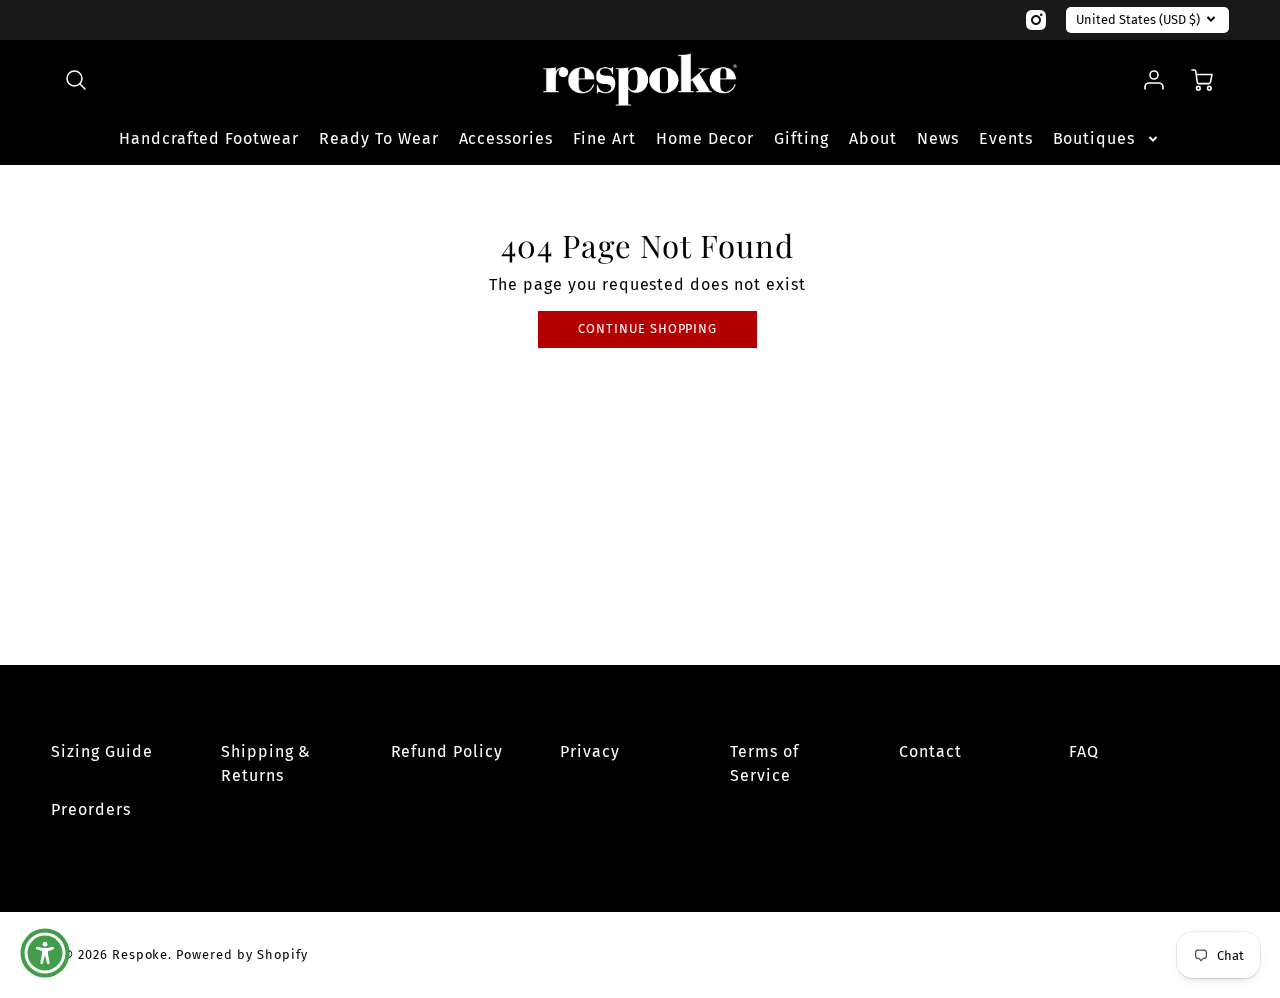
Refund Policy (447, 751)
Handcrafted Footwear (209, 138)
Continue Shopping (647, 328)
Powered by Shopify (241, 954)
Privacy (590, 751)
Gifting (801, 138)
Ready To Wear (378, 138)
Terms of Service (764, 763)
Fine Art (604, 138)
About (873, 138)
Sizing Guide (102, 751)
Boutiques (1094, 138)
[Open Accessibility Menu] (45, 953)
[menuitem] (209, 139)
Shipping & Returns (266, 763)
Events (1006, 138)
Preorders (91, 809)
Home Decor (705, 138)
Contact (930, 751)
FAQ (1084, 751)
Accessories (506, 138)
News (938, 138)
